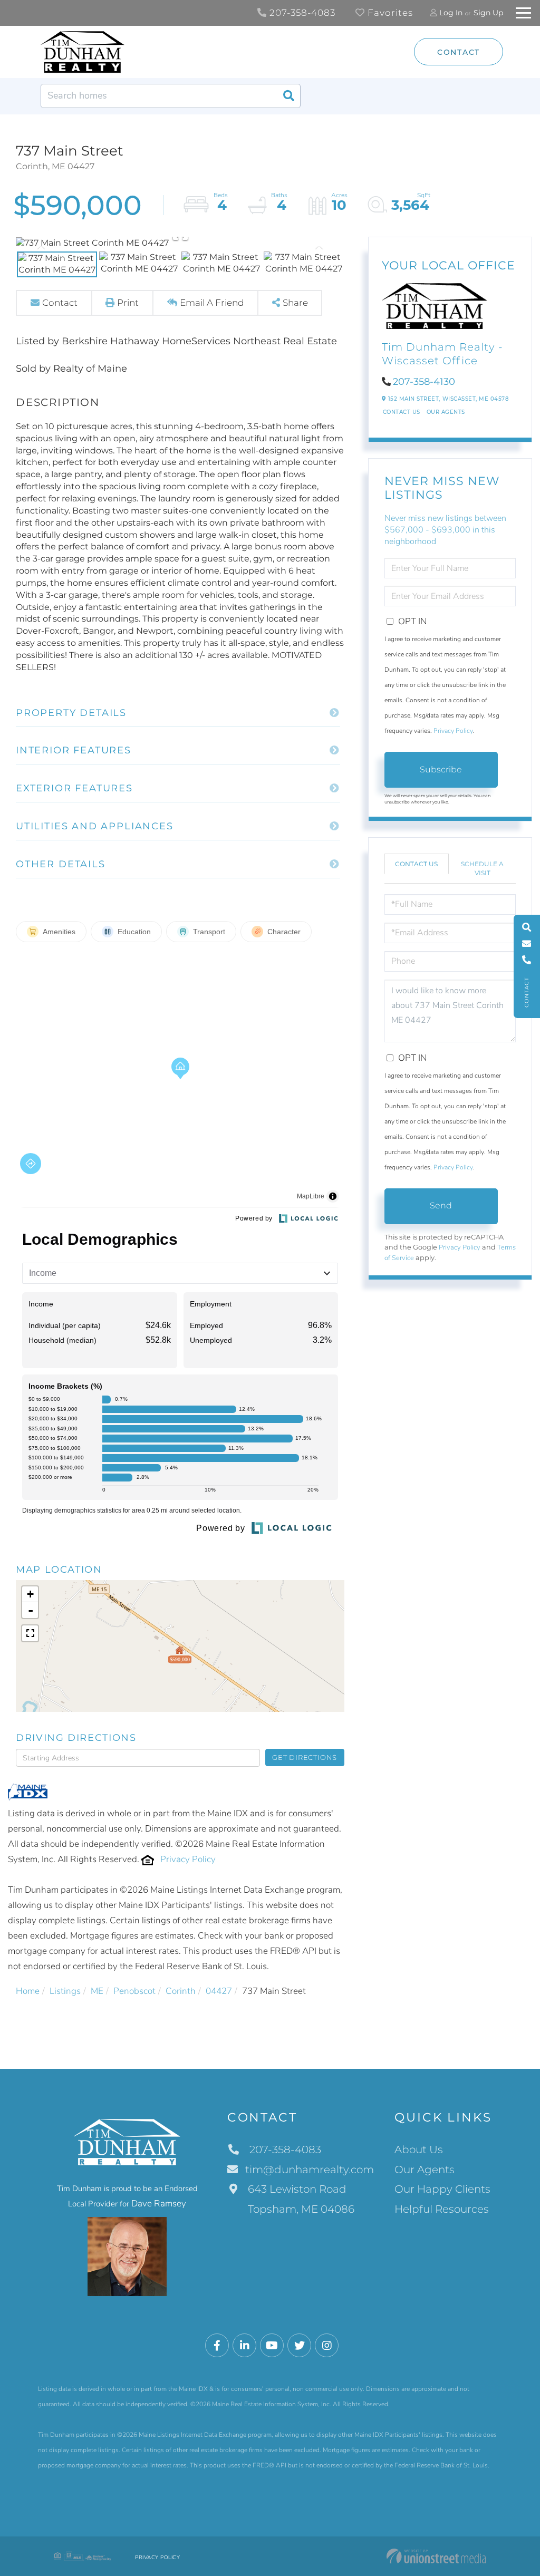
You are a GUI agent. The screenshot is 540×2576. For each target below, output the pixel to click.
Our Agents (446, 412)
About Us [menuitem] (419, 2149)
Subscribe (441, 769)
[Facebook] (217, 2346)
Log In (451, 13)
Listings (65, 1991)
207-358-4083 (301, 13)
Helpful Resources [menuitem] (442, 2209)
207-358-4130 (424, 382)
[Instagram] (327, 2346)
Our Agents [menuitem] (425, 2170)
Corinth (181, 1991)
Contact (459, 52)
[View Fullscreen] (30, 1633)
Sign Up (488, 13)
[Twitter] (299, 2346)
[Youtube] (272, 2346)
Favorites (389, 13)
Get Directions (305, 1757)
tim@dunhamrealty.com (310, 2170)
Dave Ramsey (159, 2204)
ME (97, 1991)
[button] (288, 96)
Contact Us (402, 412)
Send (441, 1205)
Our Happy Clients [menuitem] (442, 2189)
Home (28, 1991)
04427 (219, 1991)
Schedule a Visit (482, 868)
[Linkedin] (244, 2346)
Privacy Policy (188, 1859)
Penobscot (134, 1991)
